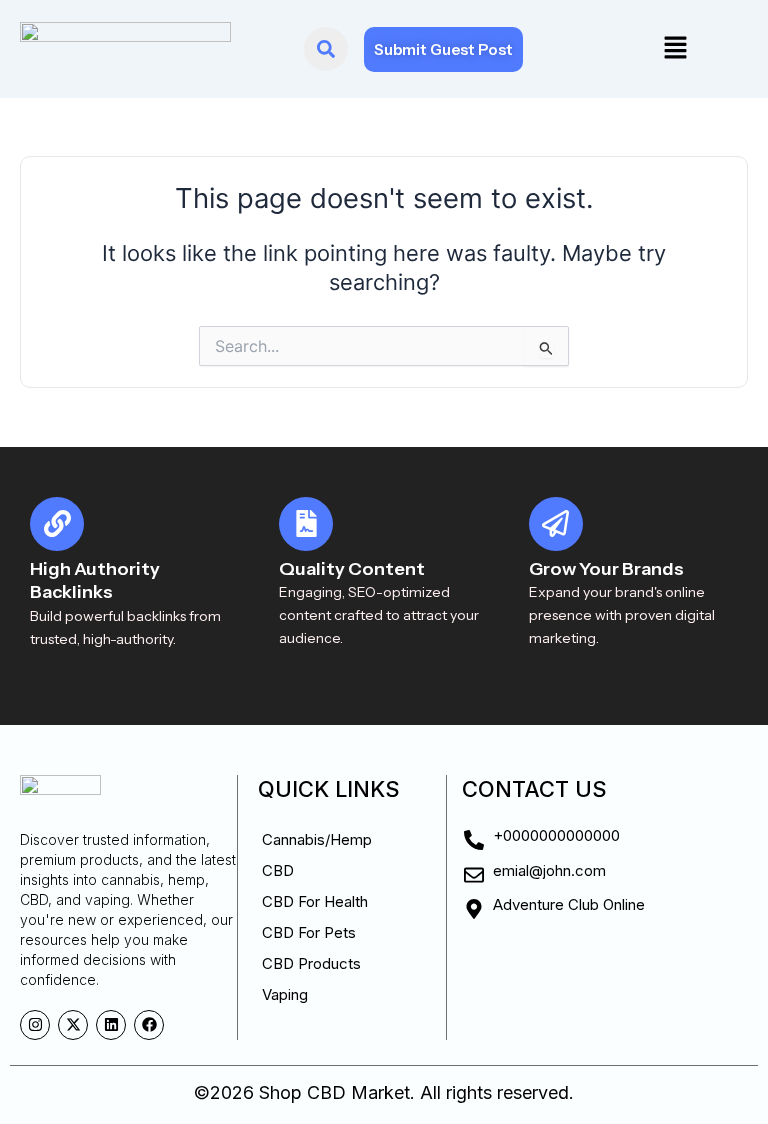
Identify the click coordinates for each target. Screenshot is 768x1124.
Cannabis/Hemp (317, 839)
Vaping (285, 994)
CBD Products (311, 963)
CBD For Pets (309, 932)
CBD (278, 870)
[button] (675, 48)
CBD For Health (315, 901)
